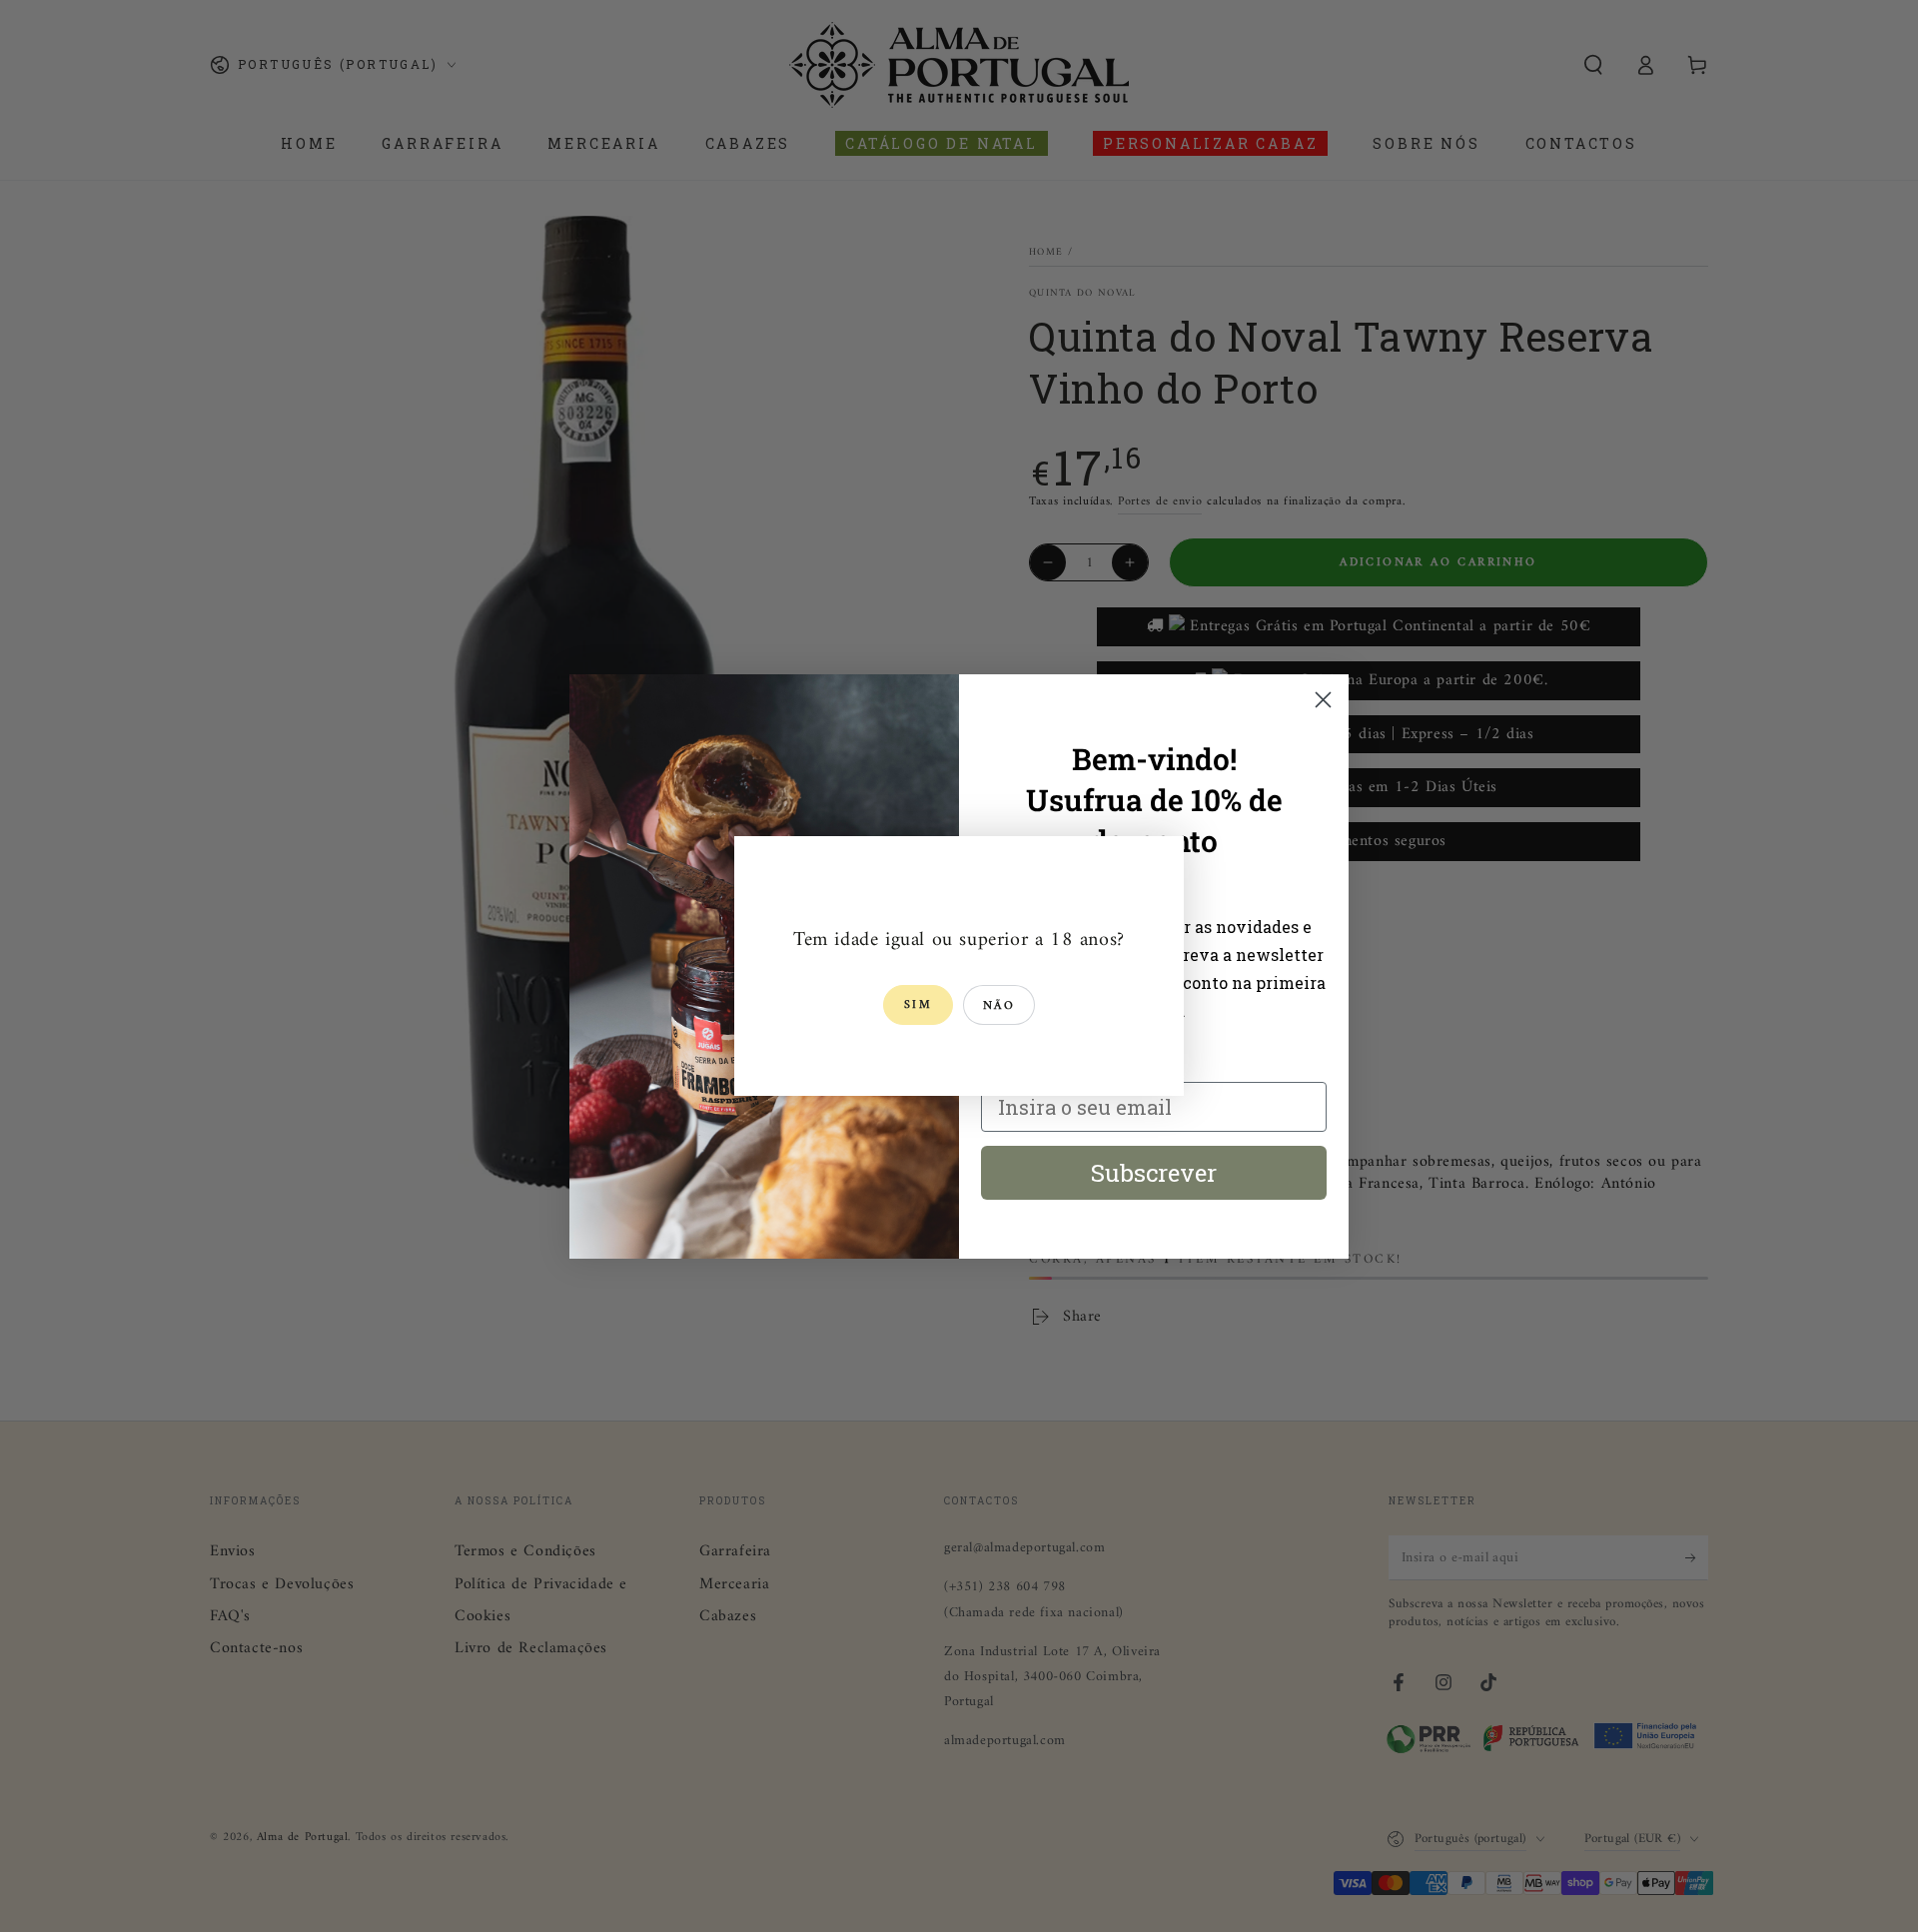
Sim (918, 1005)
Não (999, 1006)
